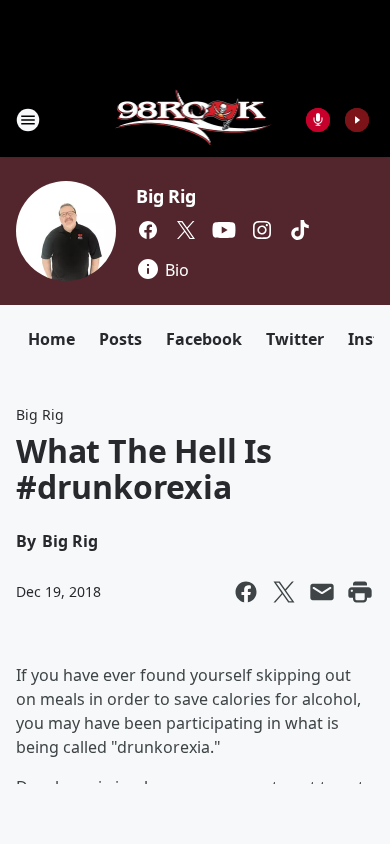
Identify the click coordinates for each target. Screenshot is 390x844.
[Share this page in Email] (322, 592)
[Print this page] (360, 592)
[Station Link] (195, 119)
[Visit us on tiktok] (300, 230)
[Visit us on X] (186, 230)
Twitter (295, 339)
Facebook (204, 339)
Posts (120, 339)
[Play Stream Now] (357, 120)
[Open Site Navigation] (28, 120)
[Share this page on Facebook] (246, 592)
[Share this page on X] (284, 592)
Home (51, 339)
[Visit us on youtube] (224, 230)
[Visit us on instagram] (262, 230)
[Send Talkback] (318, 120)
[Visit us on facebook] (148, 230)
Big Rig (166, 196)
